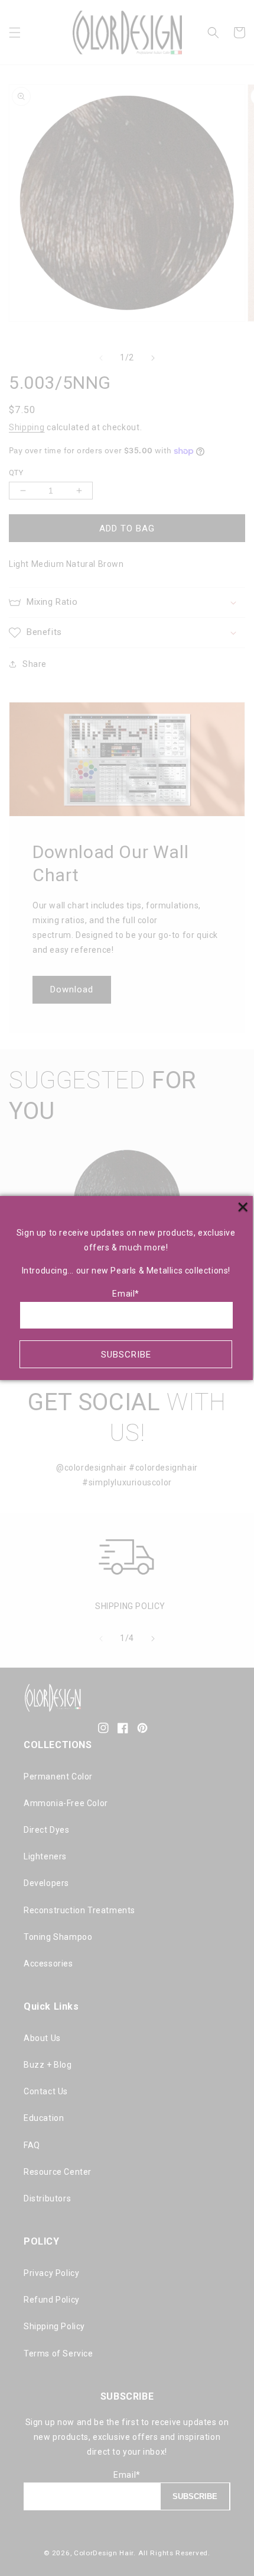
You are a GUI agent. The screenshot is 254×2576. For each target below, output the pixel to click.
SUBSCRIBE (126, 1355)
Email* (126, 1294)
